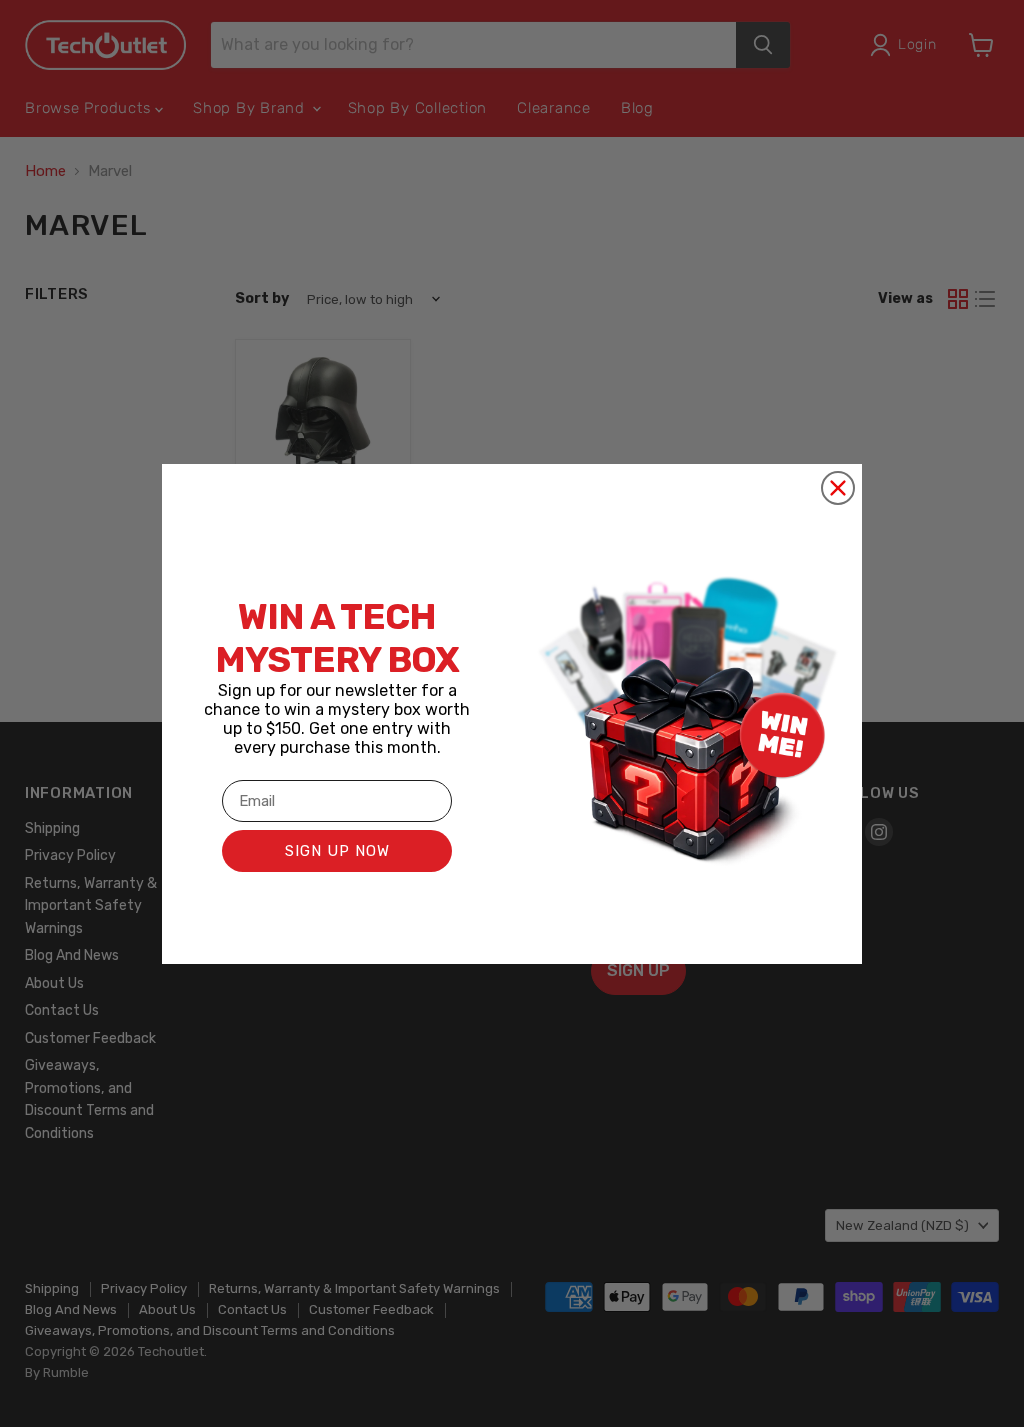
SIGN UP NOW (337, 851)
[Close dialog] (838, 488)
